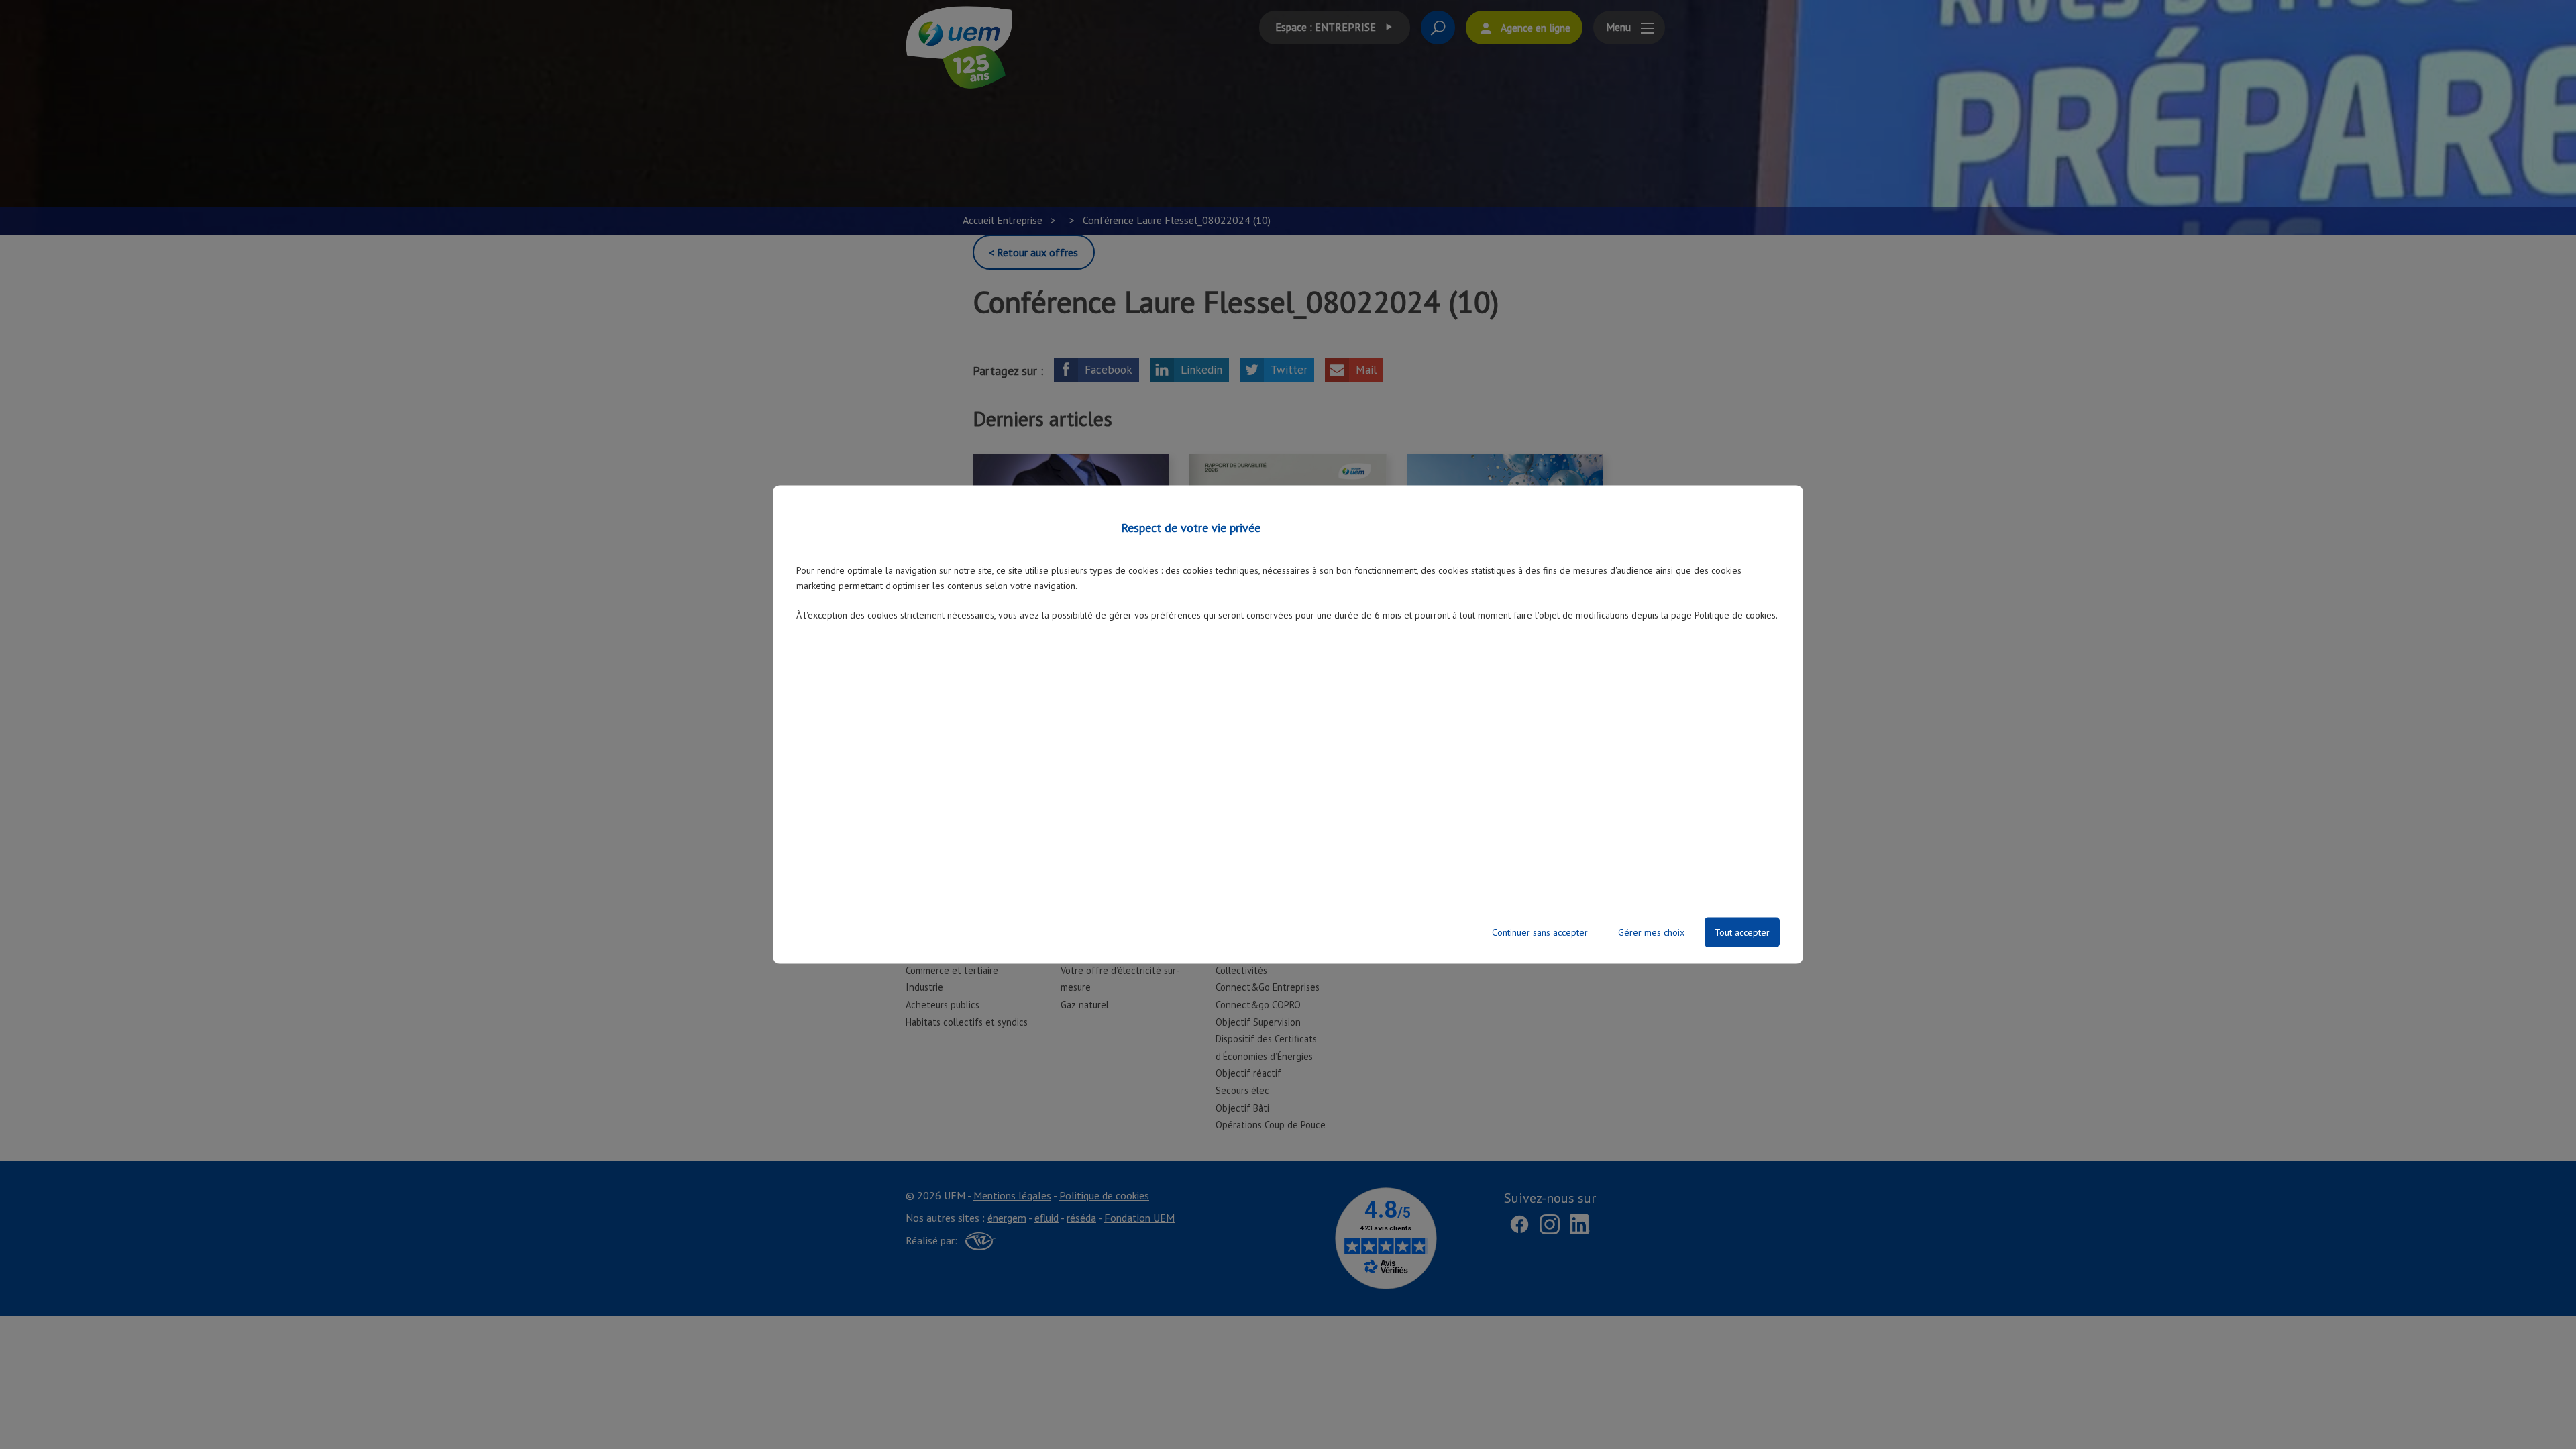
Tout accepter (1742, 932)
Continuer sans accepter (1540, 932)
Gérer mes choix (1651, 932)
